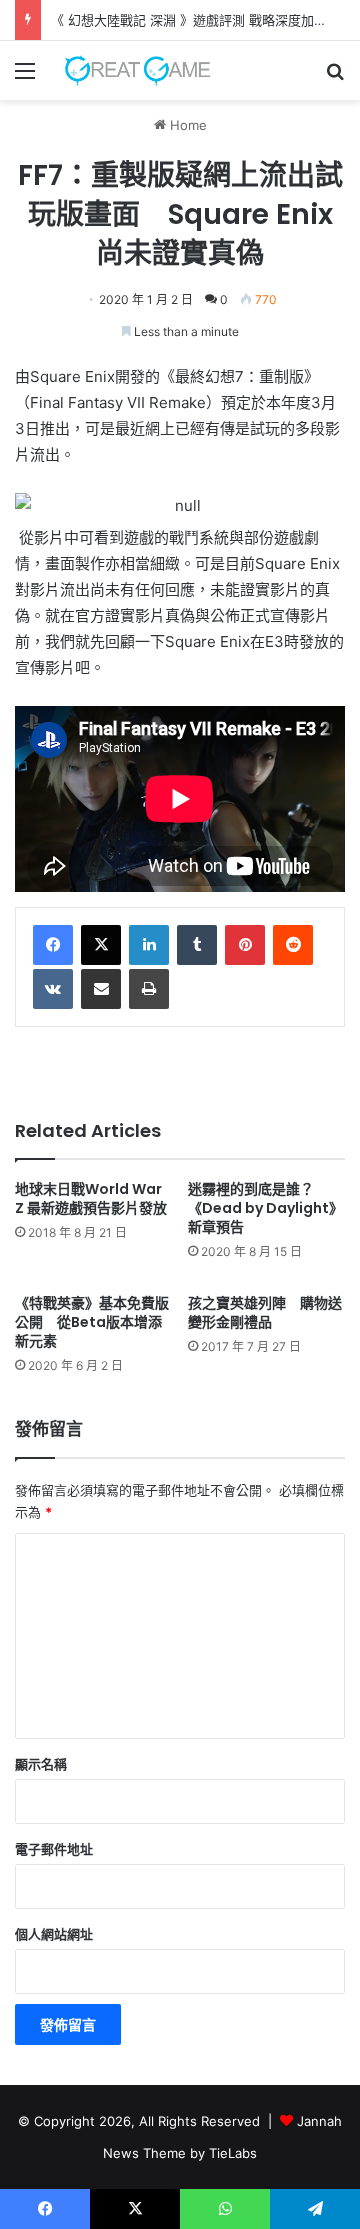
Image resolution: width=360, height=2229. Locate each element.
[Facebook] (53, 945)
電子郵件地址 (54, 1849)
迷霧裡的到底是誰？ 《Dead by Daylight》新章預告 (265, 1208)
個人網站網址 (54, 1934)
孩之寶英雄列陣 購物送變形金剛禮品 (265, 1312)
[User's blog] (130, 70)
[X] (101, 945)
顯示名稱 (41, 1764)
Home (186, 125)
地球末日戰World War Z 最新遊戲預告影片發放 (91, 1198)
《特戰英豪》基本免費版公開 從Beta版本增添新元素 (92, 1322)
